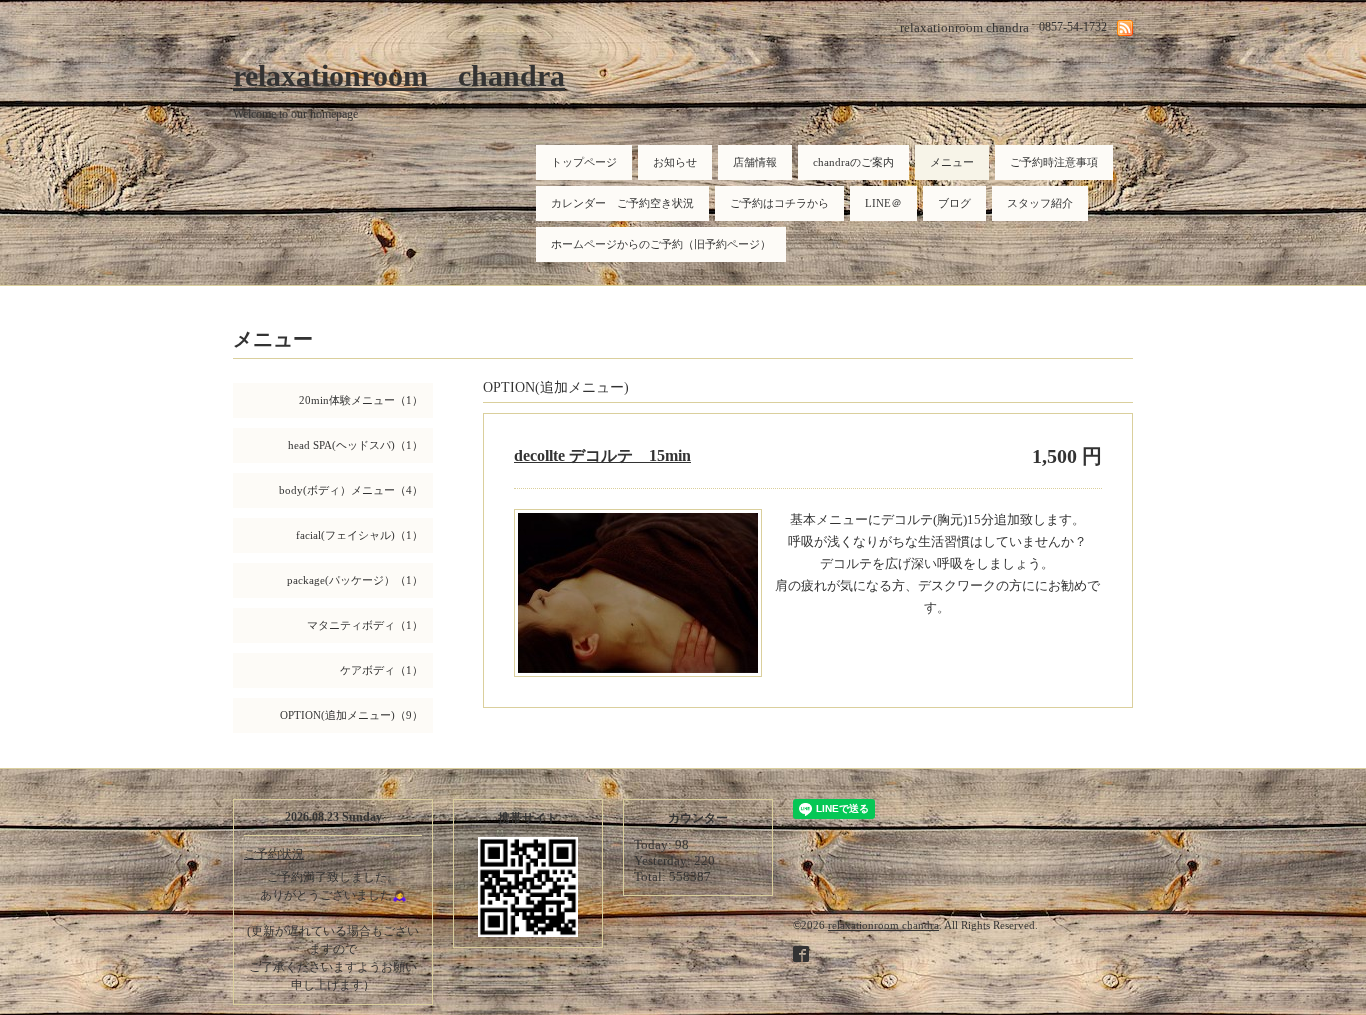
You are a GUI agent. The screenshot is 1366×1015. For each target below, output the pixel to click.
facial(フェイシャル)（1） (359, 535)
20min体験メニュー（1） (361, 400)
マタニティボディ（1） (365, 625)
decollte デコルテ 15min (602, 455)
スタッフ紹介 (1040, 203)
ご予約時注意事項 (1054, 162)
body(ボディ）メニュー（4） (351, 490)
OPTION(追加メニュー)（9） (351, 715)
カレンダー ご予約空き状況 (622, 203)
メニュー (952, 162)
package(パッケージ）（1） (355, 580)
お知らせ (675, 162)
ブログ (954, 203)
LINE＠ (883, 203)
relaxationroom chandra (399, 75)
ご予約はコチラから (779, 203)
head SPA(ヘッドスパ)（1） (355, 445)
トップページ (584, 162)
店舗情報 (755, 162)
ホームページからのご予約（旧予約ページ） (661, 244)
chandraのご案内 (853, 162)
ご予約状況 (274, 854)
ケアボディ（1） (381, 670)
